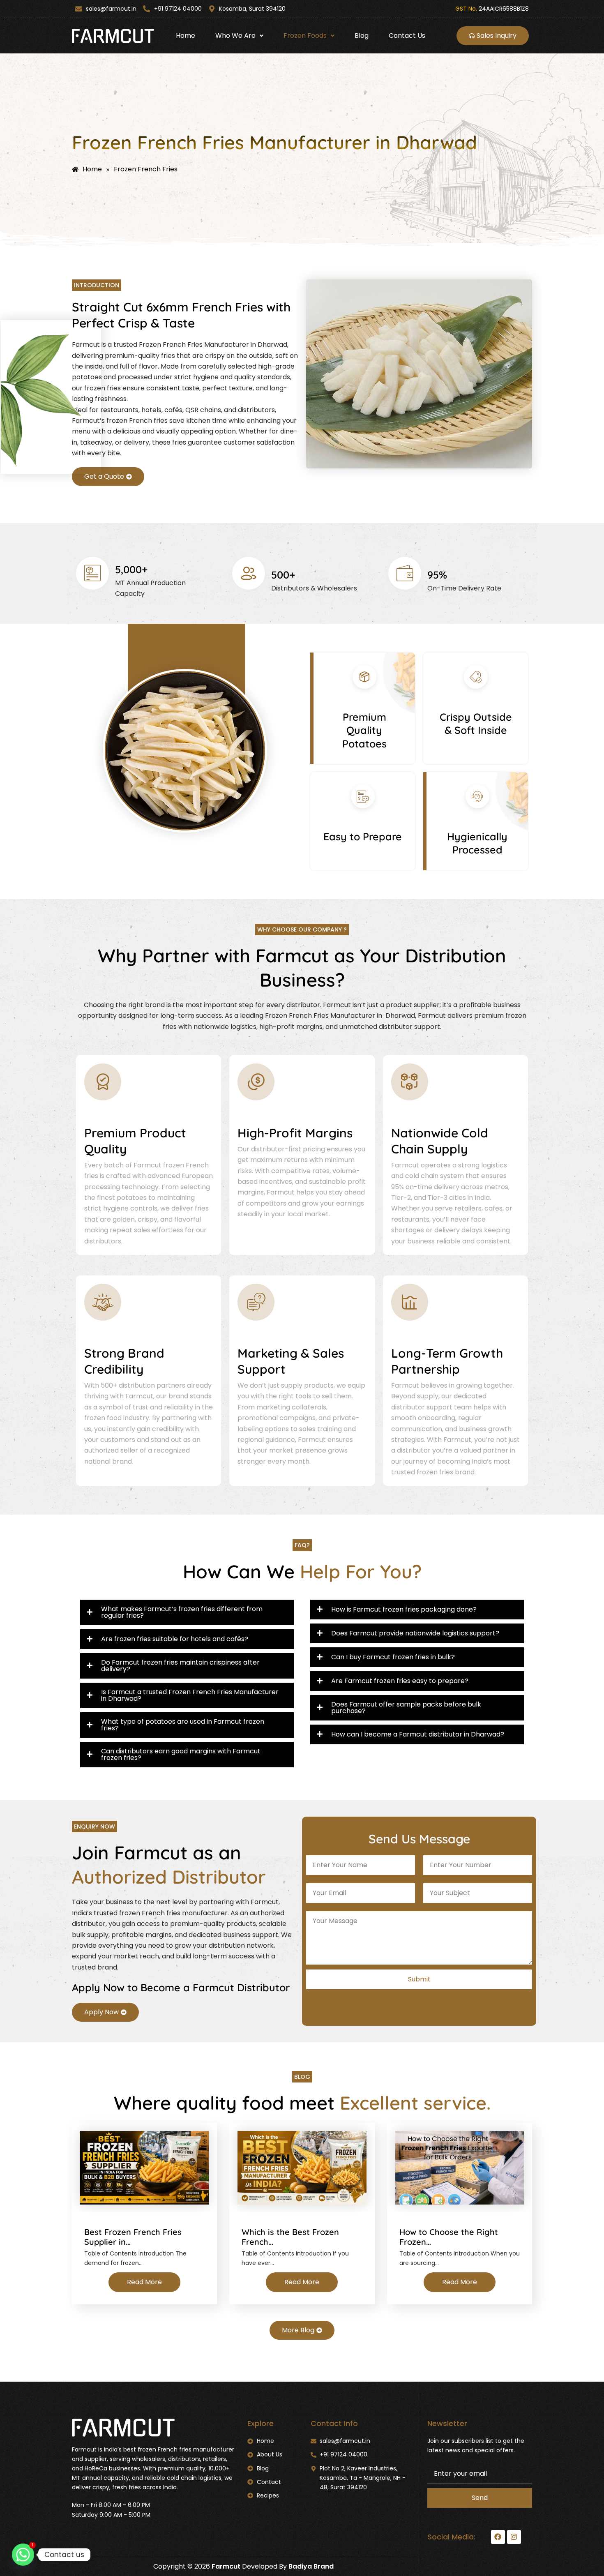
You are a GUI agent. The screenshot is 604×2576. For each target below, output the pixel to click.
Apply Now (101, 2012)
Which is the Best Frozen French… (290, 2237)
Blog (362, 36)
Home (186, 36)
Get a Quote (104, 476)
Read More (144, 2282)
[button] (239, 36)
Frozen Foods (305, 36)
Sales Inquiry (497, 36)
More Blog (298, 2330)
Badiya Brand (311, 2566)
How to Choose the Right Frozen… (449, 2237)
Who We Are (235, 36)
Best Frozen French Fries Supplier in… (133, 2237)
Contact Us (407, 36)
